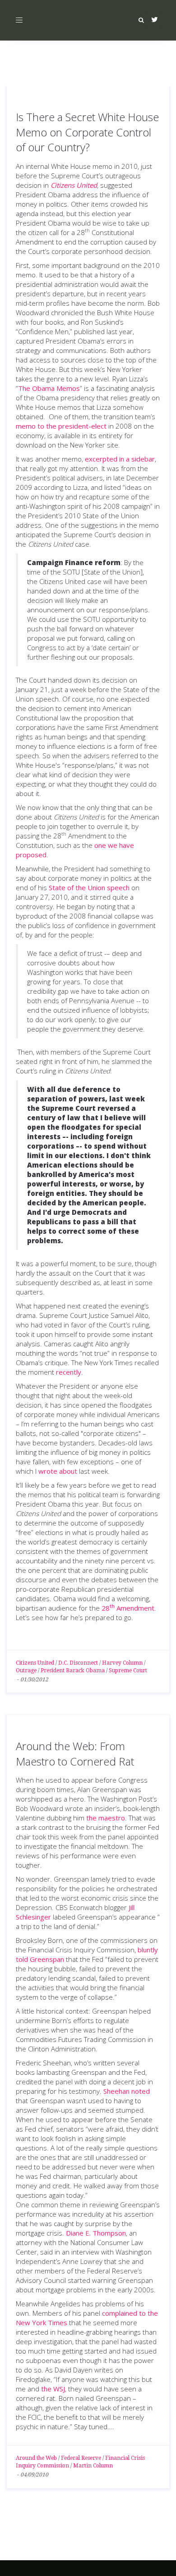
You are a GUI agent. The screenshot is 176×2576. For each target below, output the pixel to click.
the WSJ (53, 2389)
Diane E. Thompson (96, 2233)
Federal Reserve (81, 2458)
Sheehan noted (127, 2091)
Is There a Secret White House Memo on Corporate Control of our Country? (87, 132)
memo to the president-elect (61, 426)
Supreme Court (128, 1671)
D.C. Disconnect (78, 1663)
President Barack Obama (73, 1671)
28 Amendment (128, 1608)
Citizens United (35, 1663)
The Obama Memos (49, 388)
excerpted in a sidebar (120, 459)
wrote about (58, 1471)
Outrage (26, 1671)
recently (69, 1372)
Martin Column (93, 2466)
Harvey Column (122, 1663)
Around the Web (36, 2458)
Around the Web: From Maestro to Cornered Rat (75, 1754)
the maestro (106, 1818)
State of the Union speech (89, 887)
